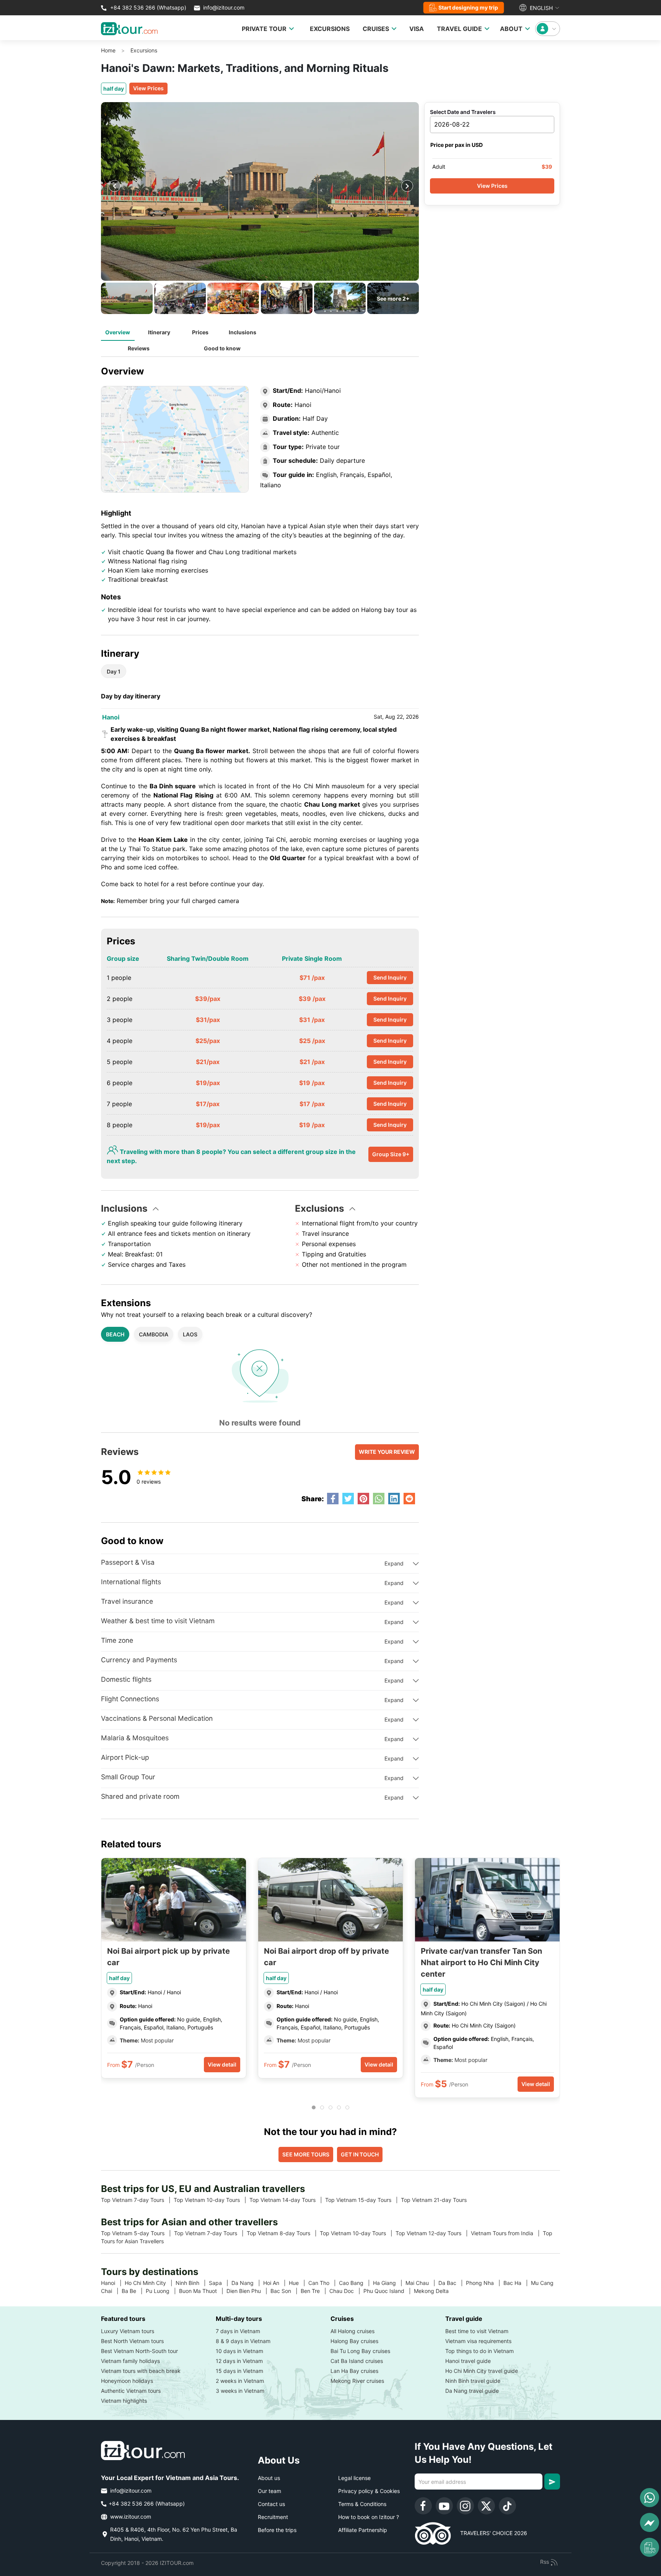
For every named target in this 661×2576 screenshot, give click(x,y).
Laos (190, 1334)
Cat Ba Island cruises (357, 2361)
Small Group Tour (128, 1777)
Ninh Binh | (192, 2283)
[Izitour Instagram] (465, 2506)
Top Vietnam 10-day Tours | (212, 2200)
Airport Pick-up (125, 1757)
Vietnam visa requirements (478, 2341)
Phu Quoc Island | (389, 2291)
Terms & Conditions (362, 2504)
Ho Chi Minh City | (150, 2283)
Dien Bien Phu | (248, 2291)
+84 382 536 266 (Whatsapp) (147, 7)
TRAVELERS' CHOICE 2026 (489, 2533)
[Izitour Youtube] (444, 2506)
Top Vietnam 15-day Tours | (363, 2200)
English (541, 8)
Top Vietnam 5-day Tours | (138, 2233)
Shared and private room (140, 1796)
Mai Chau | (422, 2283)
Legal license (354, 2478)
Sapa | (220, 2283)
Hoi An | (276, 2283)
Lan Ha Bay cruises (354, 2371)
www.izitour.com (130, 2517)
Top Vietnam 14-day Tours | (287, 2200)
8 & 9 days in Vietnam (243, 2341)
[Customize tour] (650, 2547)
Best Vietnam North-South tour (139, 2351)
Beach (115, 1334)
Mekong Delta (434, 2291)
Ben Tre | (315, 2291)
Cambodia (154, 1334)
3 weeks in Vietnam (240, 2391)
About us (269, 2478)
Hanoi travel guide (468, 2361)
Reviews (139, 348)
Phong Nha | (485, 2283)
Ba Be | (134, 2291)
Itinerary (159, 332)
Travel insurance (127, 1601)
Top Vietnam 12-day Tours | (433, 2233)
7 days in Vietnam (238, 2331)
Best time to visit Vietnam (477, 2331)
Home (108, 50)
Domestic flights (126, 1679)
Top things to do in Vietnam (479, 2351)
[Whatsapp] (650, 2498)
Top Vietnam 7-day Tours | (137, 2200)
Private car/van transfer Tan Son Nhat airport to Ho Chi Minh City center (481, 1963)
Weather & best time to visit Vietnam (158, 1621)
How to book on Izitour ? (369, 2517)
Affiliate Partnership (363, 2530)
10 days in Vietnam (239, 2351)
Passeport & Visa (128, 1562)
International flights (131, 1582)
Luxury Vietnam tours (128, 2331)
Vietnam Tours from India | (507, 2233)
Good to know (222, 348)
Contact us (271, 2504)
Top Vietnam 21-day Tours (437, 2200)
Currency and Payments (139, 1660)
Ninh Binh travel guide (473, 2381)
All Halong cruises (352, 2331)
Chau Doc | (346, 2291)
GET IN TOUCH (360, 2154)
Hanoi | (113, 2283)
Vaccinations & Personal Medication (157, 1718)
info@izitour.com (224, 7)
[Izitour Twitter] (486, 2506)
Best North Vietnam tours (132, 2341)
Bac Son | (286, 2291)
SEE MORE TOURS (306, 2154)
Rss (545, 2562)
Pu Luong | (162, 2291)
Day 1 (114, 671)
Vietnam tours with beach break (141, 2371)
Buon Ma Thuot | (203, 2291)
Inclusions (243, 332)
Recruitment (273, 2517)
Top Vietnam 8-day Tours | (283, 2233)
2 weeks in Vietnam (240, 2381)
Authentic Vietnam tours (131, 2391)
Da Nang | (247, 2283)
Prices (200, 332)
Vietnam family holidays (130, 2361)
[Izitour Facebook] (423, 2506)
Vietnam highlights (124, 2401)
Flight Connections (130, 1699)
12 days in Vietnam (239, 2361)
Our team (269, 2491)
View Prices (148, 88)
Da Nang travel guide (472, 2391)
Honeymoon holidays (127, 2381)
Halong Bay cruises (354, 2341)
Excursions (144, 50)
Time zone (117, 1640)
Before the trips (277, 2530)
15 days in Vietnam (239, 2371)
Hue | (299, 2283)
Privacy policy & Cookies (369, 2491)
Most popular (156, 2040)
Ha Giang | (389, 2283)
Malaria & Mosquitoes (135, 1738)
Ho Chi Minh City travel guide (482, 2371)
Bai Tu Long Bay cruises (360, 2351)
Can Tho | (324, 2283)
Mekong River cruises (357, 2381)
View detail (222, 2064)
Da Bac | (452, 2283)
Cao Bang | (356, 2283)
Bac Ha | (517, 2283)
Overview (118, 332)
